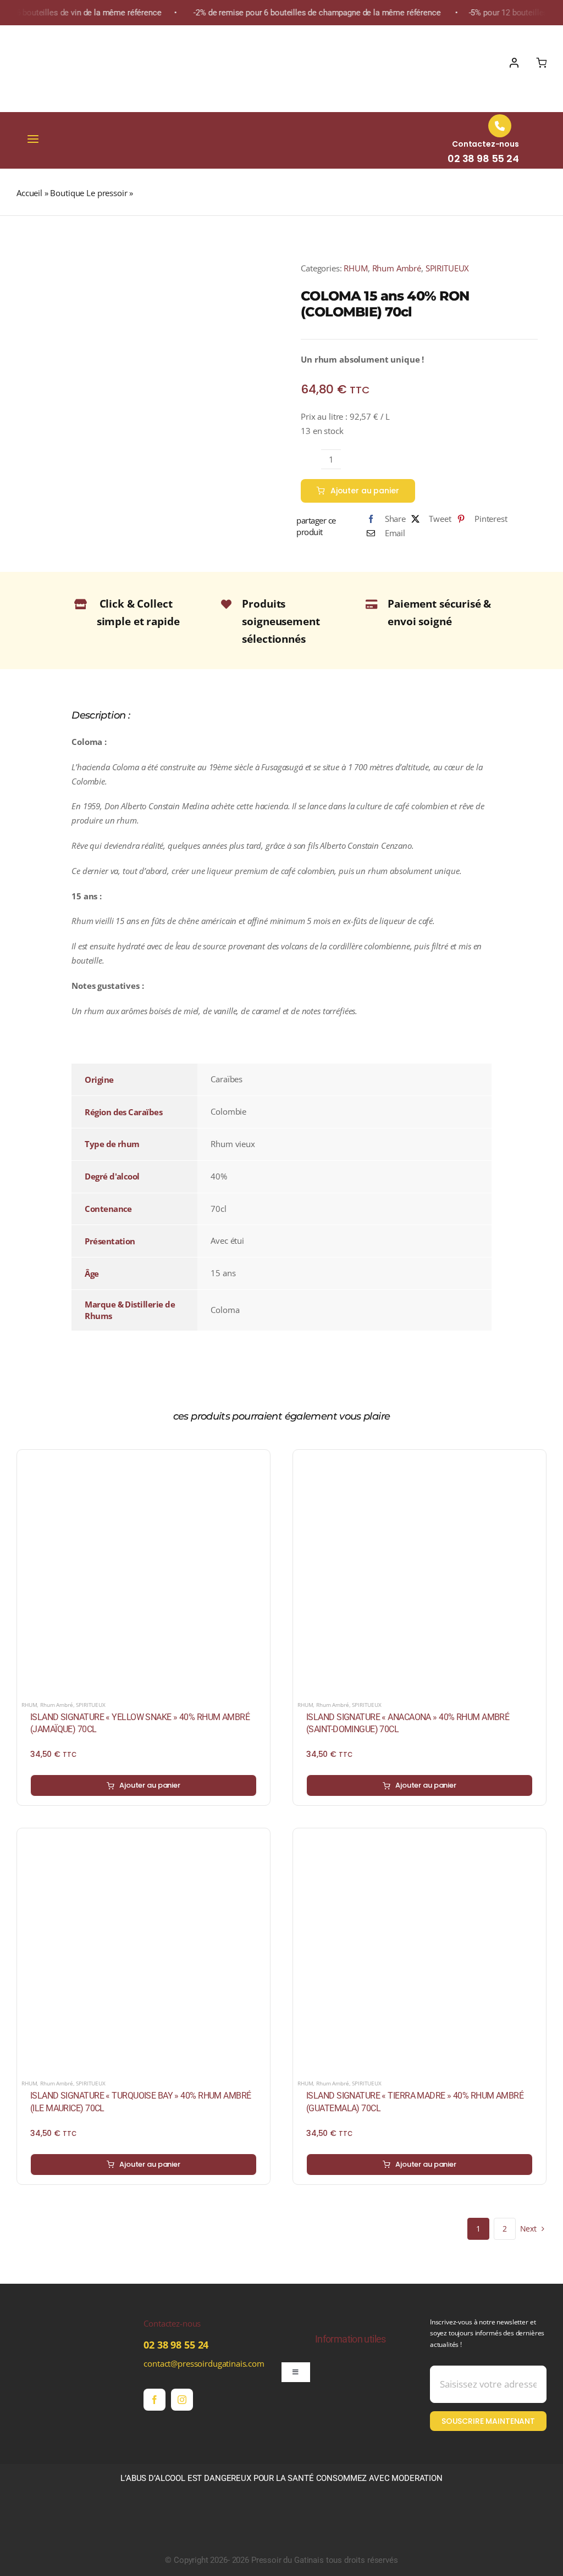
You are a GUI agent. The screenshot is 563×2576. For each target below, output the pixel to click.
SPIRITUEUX (448, 268)
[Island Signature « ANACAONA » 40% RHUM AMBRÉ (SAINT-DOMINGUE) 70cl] (420, 1461)
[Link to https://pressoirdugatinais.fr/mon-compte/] (514, 63)
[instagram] (182, 2400)
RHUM (355, 268)
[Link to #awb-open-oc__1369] (541, 63)
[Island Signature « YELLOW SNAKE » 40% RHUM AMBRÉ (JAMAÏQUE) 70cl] (143, 1461)
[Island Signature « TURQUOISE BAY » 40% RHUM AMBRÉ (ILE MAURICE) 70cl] (143, 1839)
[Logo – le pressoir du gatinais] (69, 36)
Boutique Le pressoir (89, 193)
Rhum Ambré (397, 268)
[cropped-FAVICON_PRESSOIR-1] (59, 2321)
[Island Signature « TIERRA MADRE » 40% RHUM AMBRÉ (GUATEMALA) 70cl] (420, 1839)
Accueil (29, 193)
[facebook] (154, 2400)
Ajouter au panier (365, 491)
